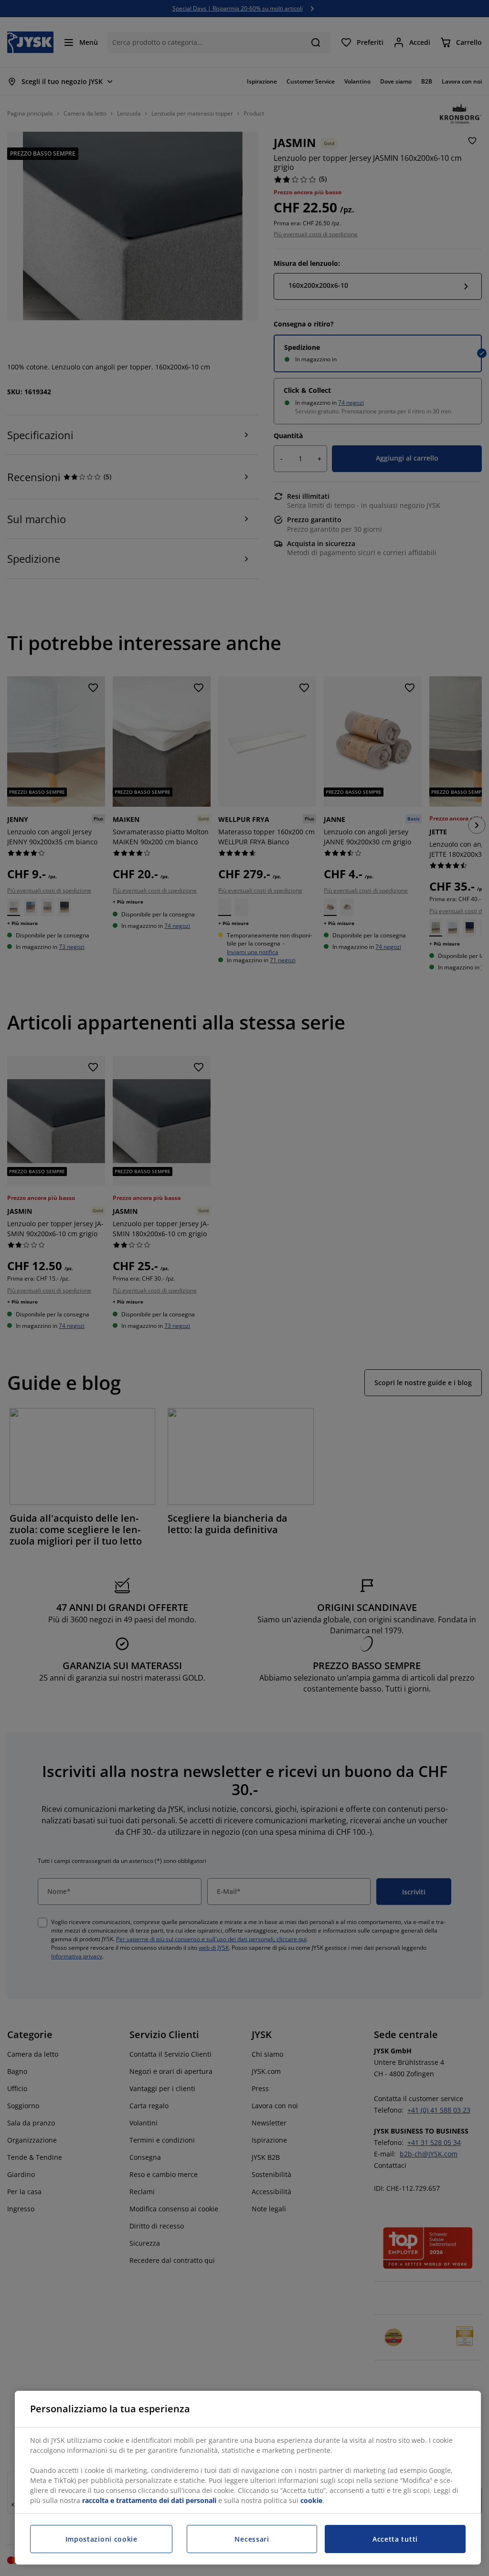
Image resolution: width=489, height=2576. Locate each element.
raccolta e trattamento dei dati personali (149, 2500)
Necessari (252, 2539)
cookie (311, 2500)
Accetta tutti (395, 2539)
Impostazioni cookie (101, 2539)
